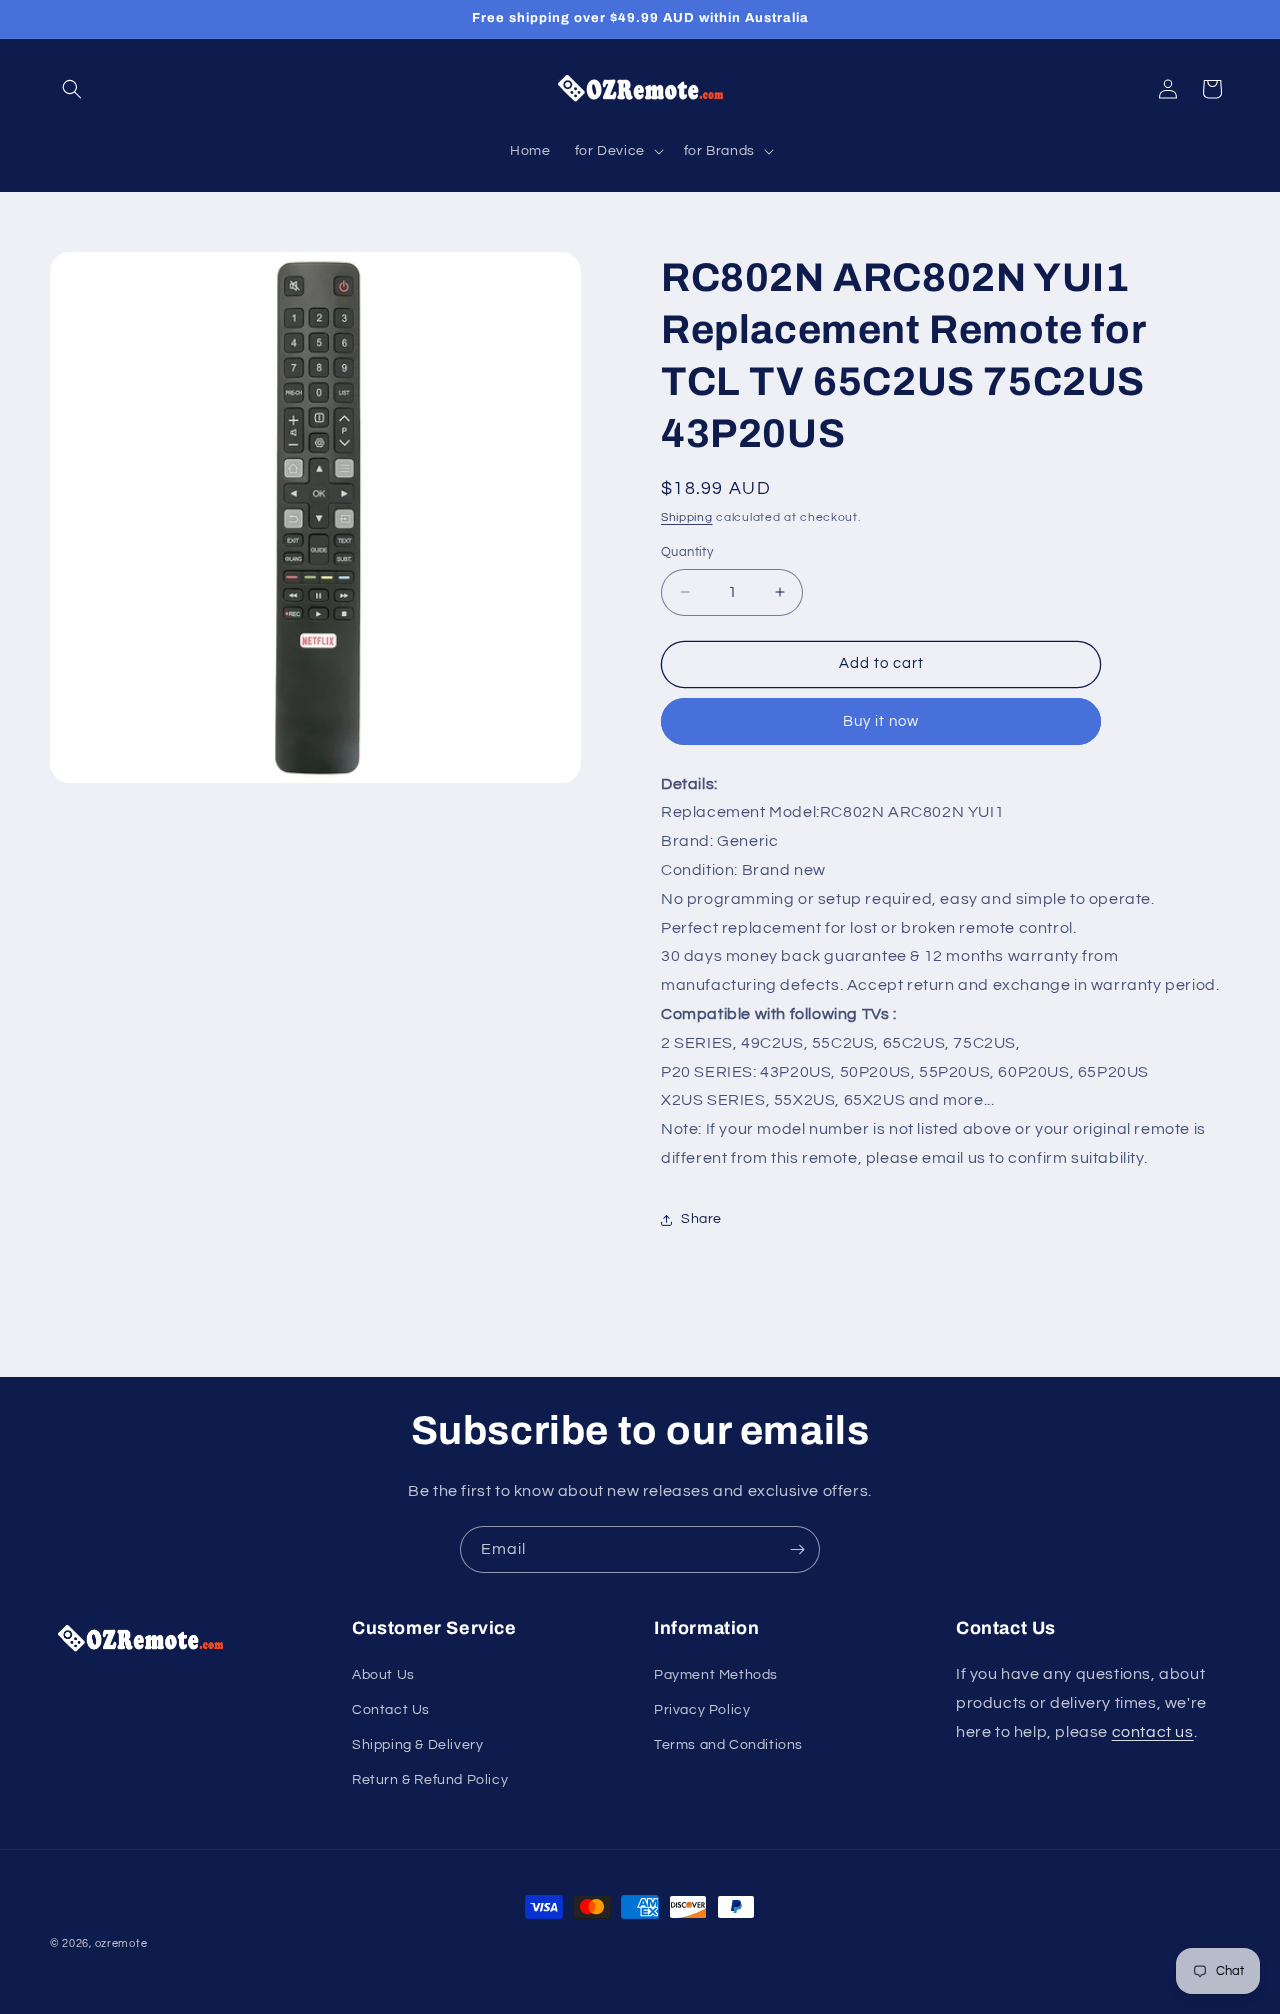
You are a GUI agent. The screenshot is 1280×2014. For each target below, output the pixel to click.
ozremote (121, 1943)
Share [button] (701, 1219)
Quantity (687, 552)
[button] (72, 89)
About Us (383, 1675)
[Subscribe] (797, 1549)
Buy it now (881, 721)
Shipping (687, 517)
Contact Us (391, 1710)
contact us (1153, 1732)
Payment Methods (716, 1675)
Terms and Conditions (728, 1745)
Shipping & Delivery (417, 1745)
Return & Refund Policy (430, 1780)
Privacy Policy (702, 1710)
